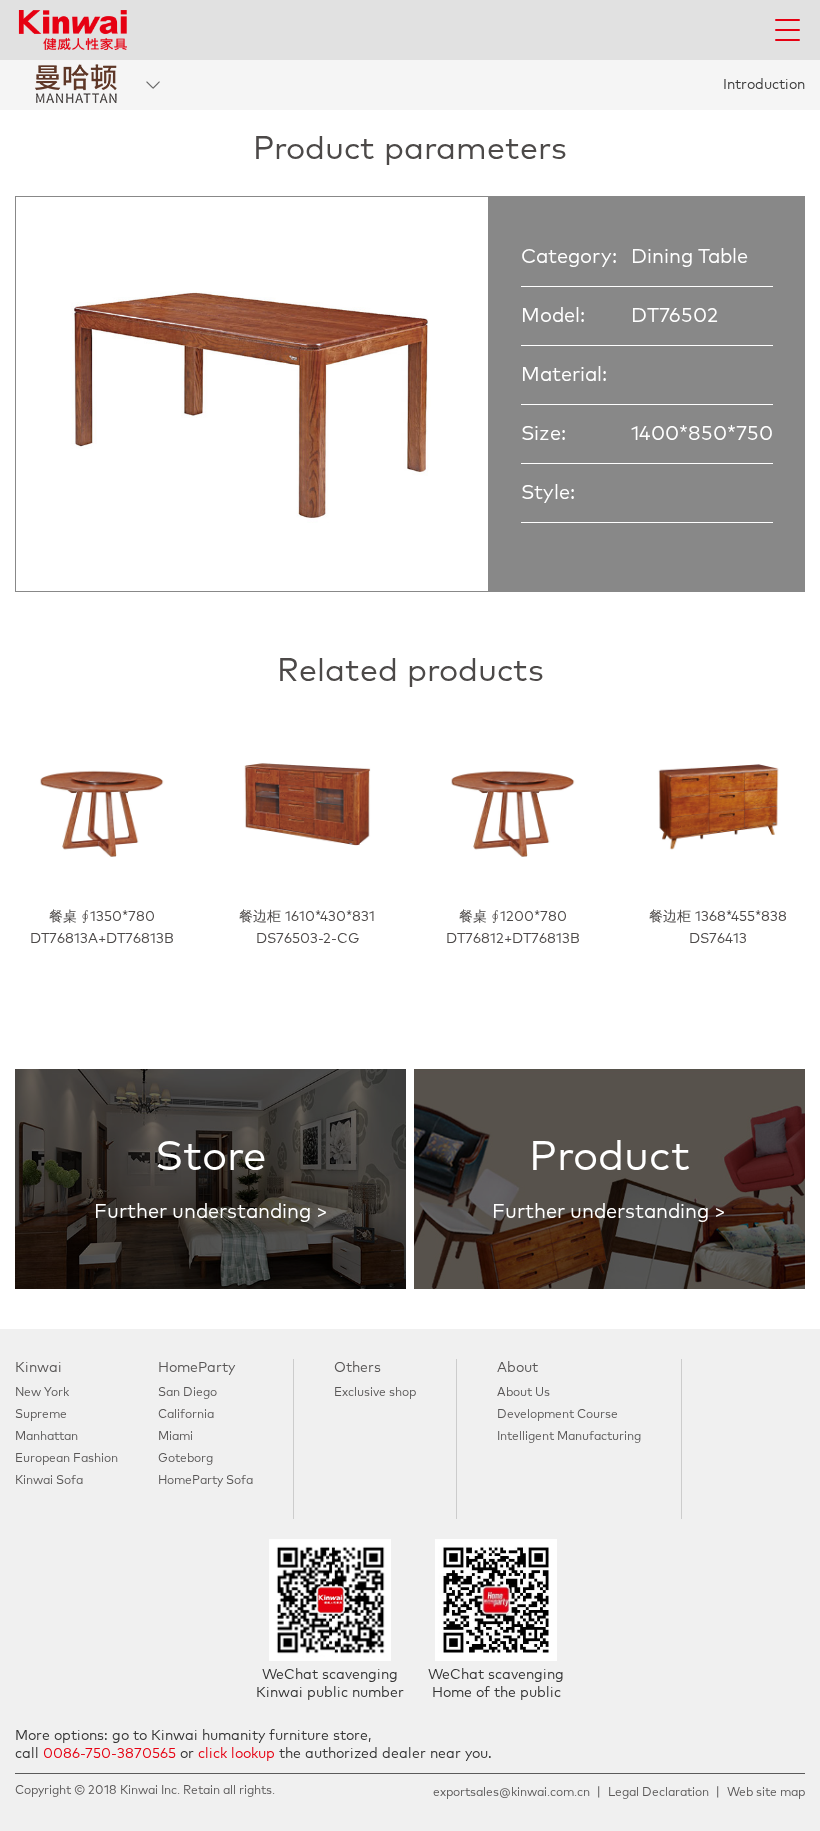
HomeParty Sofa (205, 1481)
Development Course (557, 1415)
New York (42, 1393)
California (186, 1415)
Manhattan (46, 1437)
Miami (175, 1437)
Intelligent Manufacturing (569, 1437)
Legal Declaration (658, 1793)
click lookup (236, 1754)
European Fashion (66, 1459)
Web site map (766, 1793)
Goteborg (185, 1459)
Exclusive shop (375, 1393)
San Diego (187, 1393)
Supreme (41, 1415)
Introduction (764, 85)
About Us (523, 1393)
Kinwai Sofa (49, 1481)
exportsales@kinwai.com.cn (511, 1793)
